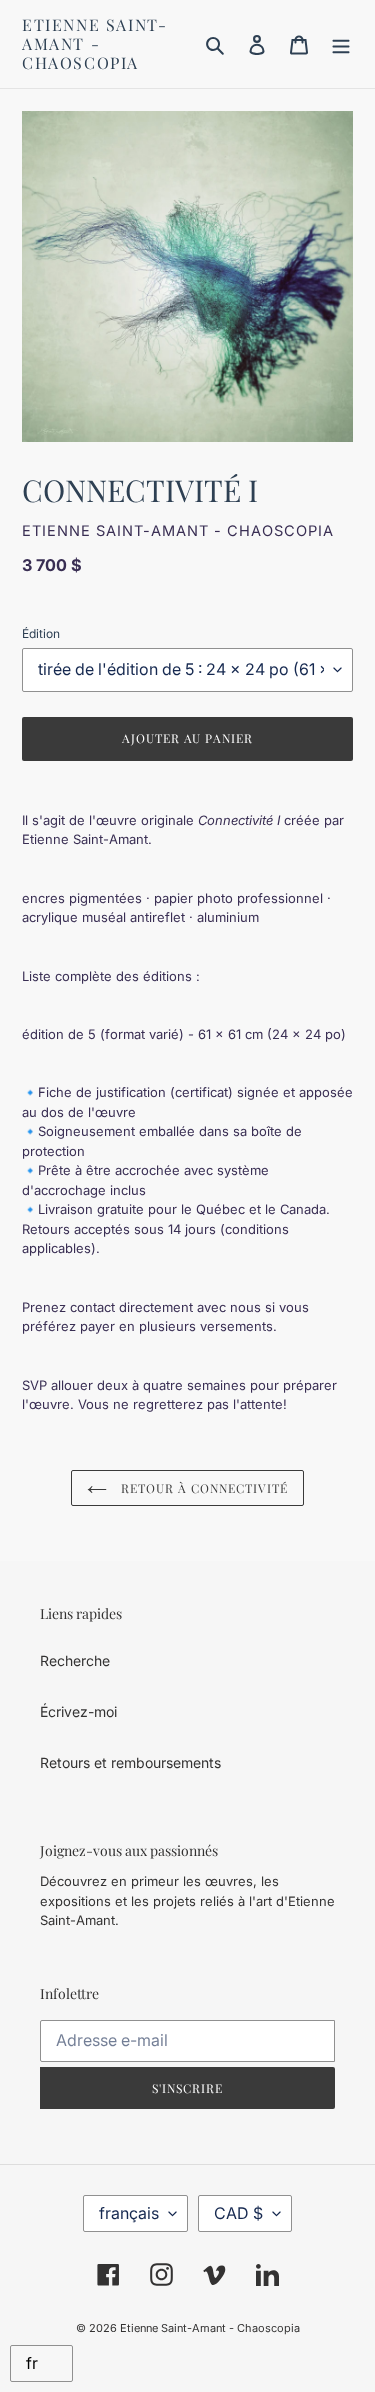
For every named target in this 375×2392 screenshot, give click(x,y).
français (129, 2213)
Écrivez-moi (78, 1711)
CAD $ (238, 2213)
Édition (41, 633)
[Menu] (341, 44)
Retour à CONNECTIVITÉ (202, 1488)
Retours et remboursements (130, 1762)
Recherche (75, 1660)
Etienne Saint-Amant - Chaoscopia (94, 44)
